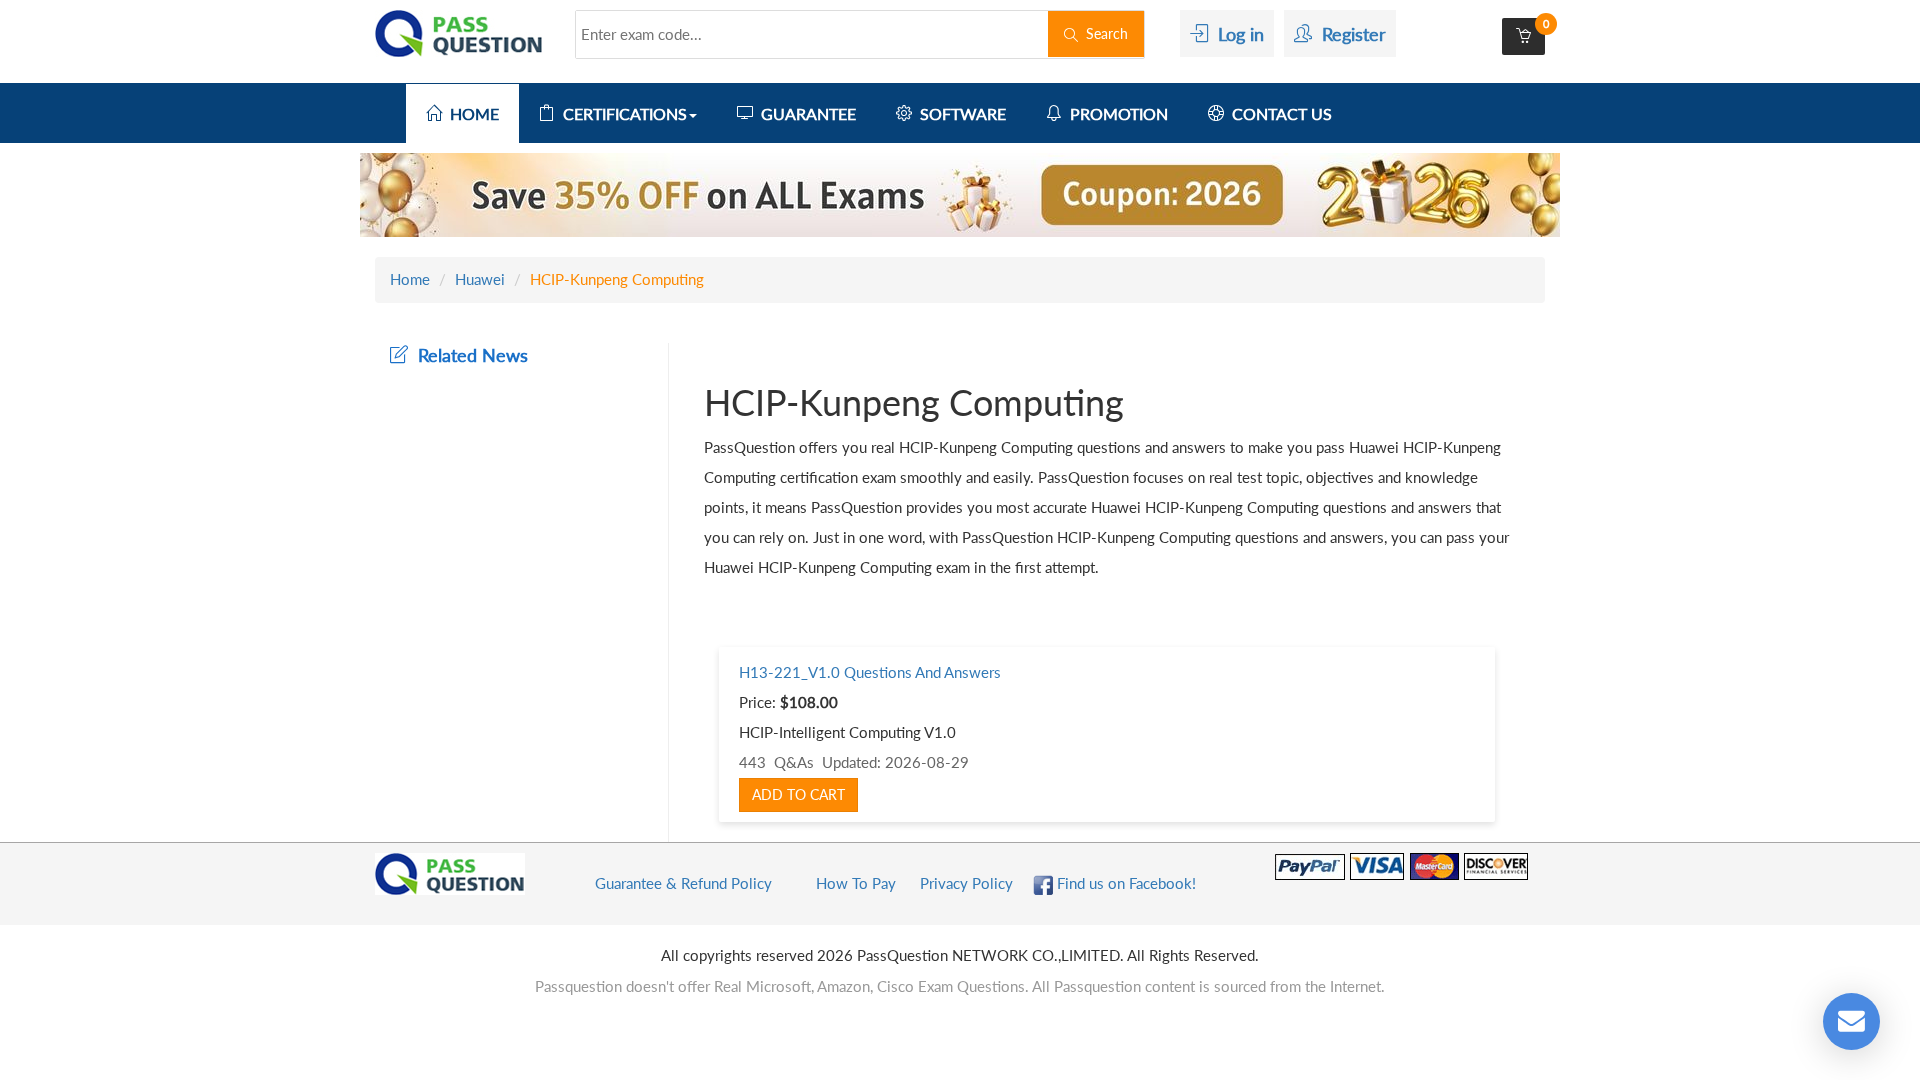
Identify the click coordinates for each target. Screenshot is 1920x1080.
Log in (1236, 34)
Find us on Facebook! (1124, 883)
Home (410, 279)
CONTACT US (1278, 113)
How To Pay (856, 883)
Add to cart (798, 794)
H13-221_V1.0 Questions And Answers (870, 672)
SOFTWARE (959, 113)
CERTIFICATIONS (621, 113)
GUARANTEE (804, 113)
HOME (470, 113)
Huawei (480, 279)
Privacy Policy (966, 883)
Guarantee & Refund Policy (683, 883)
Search (1103, 33)
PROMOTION (1115, 113)
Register (1349, 34)
